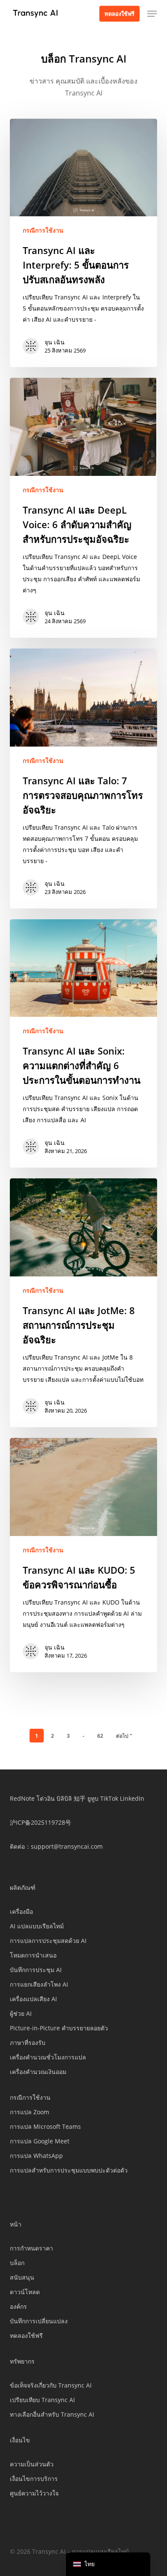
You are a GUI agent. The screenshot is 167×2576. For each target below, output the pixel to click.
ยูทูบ (93, 1798)
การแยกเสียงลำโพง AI (39, 1984)
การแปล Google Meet (40, 2141)
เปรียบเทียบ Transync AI (42, 2400)
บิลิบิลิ (64, 1798)
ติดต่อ (17, 1846)
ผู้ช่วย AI (21, 2013)
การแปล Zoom (30, 2112)
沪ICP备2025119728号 (40, 1822)
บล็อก (17, 2263)
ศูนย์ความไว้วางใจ (34, 2493)
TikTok (109, 1798)
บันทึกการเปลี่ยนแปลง (39, 2321)
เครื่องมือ (21, 1911)
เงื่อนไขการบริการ (34, 2479)
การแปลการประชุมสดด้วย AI (48, 1941)
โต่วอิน (46, 1798)
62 (100, 1736)
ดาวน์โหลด (25, 2292)
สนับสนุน (22, 2277)
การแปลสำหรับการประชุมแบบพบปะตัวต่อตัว (69, 2170)
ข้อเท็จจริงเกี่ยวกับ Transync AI (51, 2385)
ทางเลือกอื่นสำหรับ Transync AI (52, 2414)
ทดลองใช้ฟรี (26, 2335)
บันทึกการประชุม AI (36, 1970)
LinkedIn (132, 1798)
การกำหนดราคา (31, 2248)
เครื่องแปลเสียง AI (33, 1999)
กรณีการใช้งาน (43, 230)
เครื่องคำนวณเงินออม (38, 2072)
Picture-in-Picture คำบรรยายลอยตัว (59, 2028)
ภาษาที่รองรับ (28, 2043)
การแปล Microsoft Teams (45, 2126)
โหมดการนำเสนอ (33, 1955)
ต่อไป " (124, 1736)
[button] (152, 14)
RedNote (22, 1798)
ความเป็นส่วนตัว (32, 2464)
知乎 (80, 1798)
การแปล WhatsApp (36, 2156)
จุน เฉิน (55, 342)
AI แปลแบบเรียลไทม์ (37, 1926)
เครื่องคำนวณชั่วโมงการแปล (48, 2057)
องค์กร (18, 2306)
